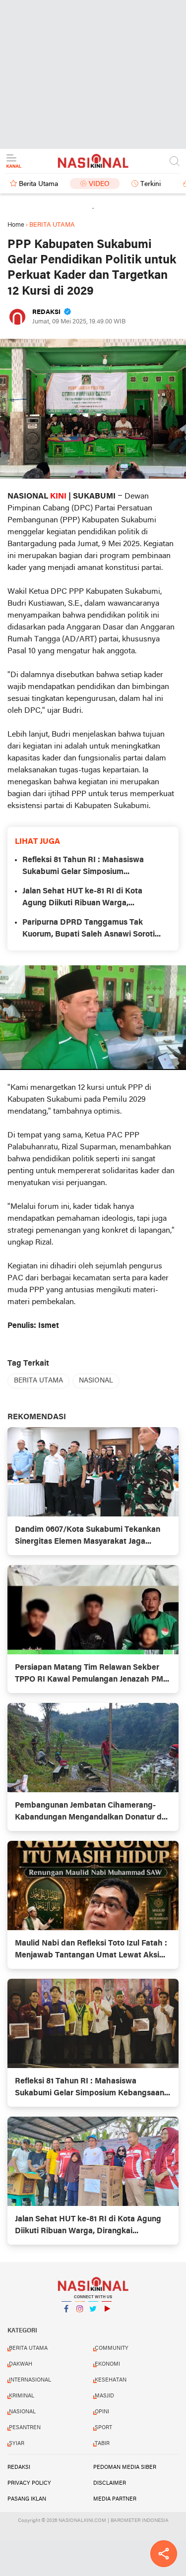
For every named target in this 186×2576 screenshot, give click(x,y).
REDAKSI (19, 2467)
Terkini (151, 184)
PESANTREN (25, 2428)
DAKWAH (21, 2364)
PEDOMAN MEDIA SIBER (125, 2467)
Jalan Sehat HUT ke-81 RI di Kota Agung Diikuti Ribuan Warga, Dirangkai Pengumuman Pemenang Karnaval (87, 898)
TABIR (102, 2444)
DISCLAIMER (110, 2483)
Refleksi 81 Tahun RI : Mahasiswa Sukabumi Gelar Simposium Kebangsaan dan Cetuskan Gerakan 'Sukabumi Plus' (88, 867)
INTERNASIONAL (30, 2380)
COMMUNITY (112, 2348)
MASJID (104, 2396)
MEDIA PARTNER (115, 2499)
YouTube (107, 2322)
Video (99, 184)
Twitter (93, 2322)
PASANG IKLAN (27, 2499)
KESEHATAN (111, 2380)
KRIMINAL (22, 2396)
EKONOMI (107, 2364)
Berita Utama (38, 184)
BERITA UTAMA (38, 1381)
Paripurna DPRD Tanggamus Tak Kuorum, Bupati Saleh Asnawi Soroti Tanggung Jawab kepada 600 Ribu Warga (89, 930)
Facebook (66, 2322)
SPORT (103, 2428)
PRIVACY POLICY (29, 2483)
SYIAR (17, 2444)
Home (16, 225)
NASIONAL (96, 1381)
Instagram (80, 2322)
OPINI (102, 2412)
